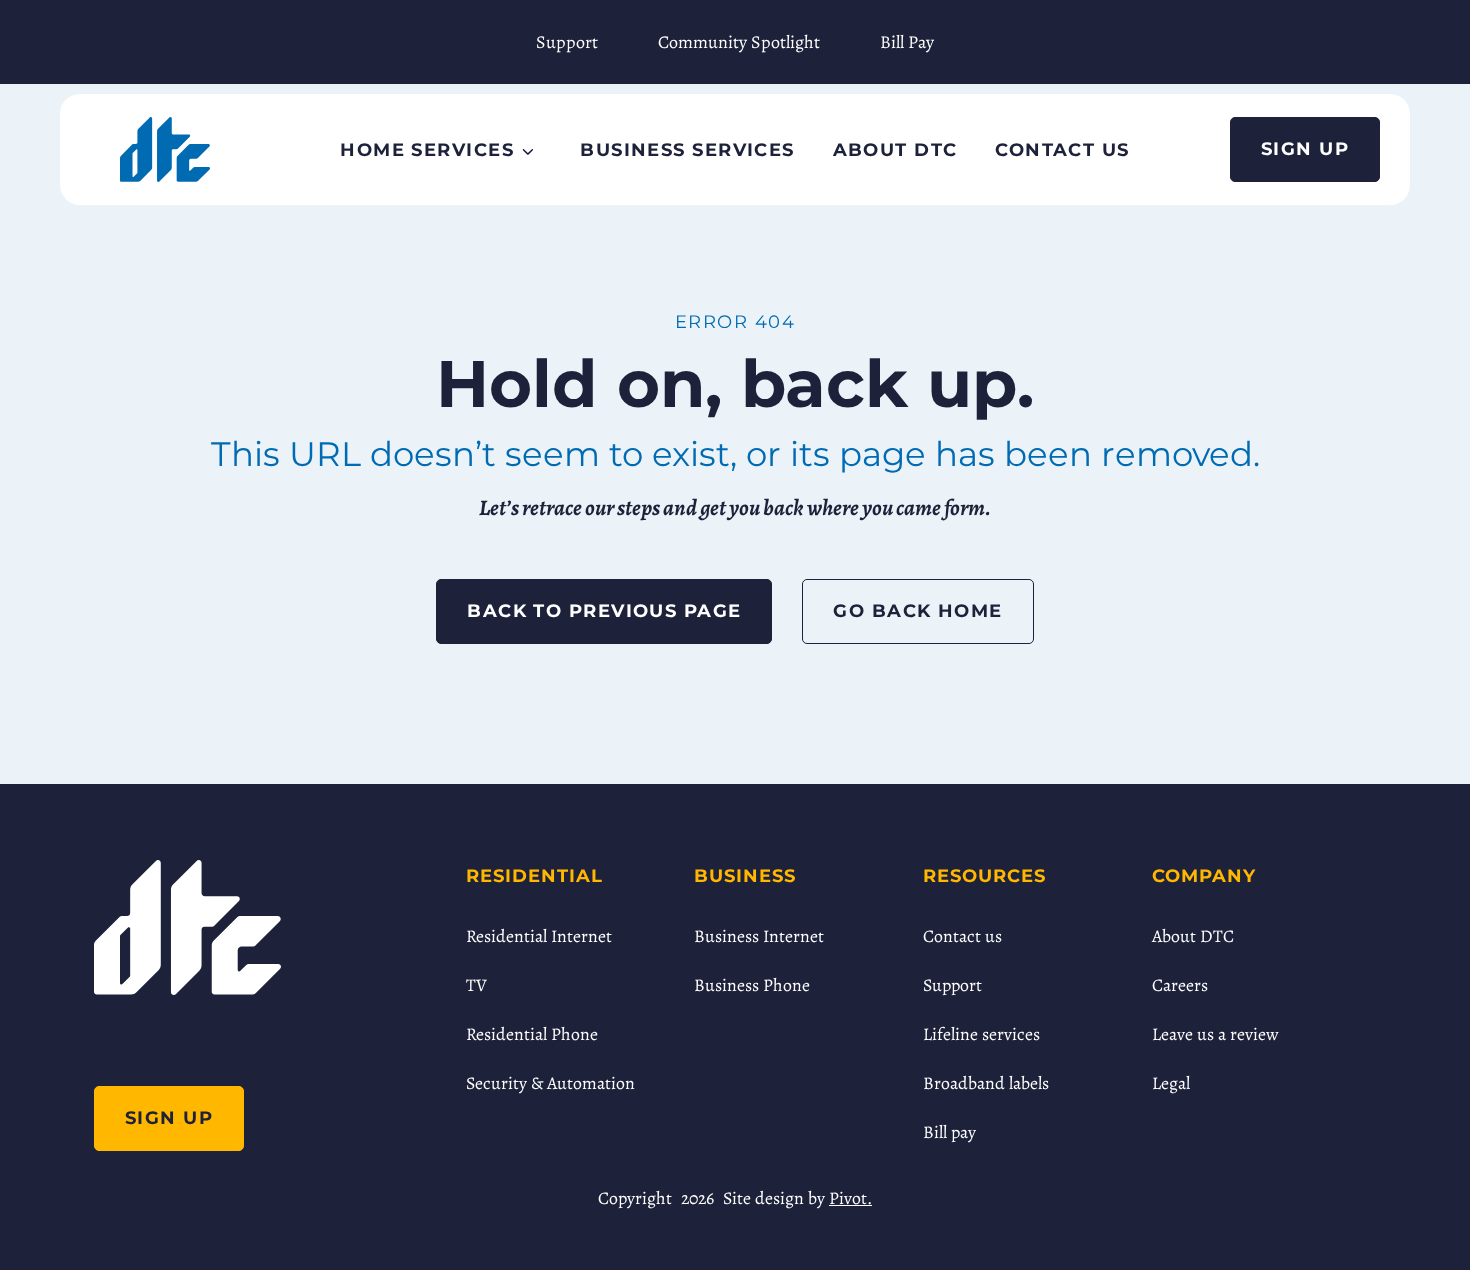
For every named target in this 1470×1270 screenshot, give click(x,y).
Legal (1171, 1083)
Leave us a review (1215, 1034)
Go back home (917, 610)
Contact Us (1062, 149)
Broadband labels (986, 1083)
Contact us (962, 936)
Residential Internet (539, 936)
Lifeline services (981, 1034)
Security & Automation (550, 1083)
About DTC (895, 149)
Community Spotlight (739, 42)
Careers (1180, 985)
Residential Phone (532, 1034)
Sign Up (1305, 148)
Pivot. (850, 1198)
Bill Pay (907, 42)
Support (567, 42)
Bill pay (949, 1132)
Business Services (687, 149)
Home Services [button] (427, 149)
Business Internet (759, 936)
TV (476, 985)
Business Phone (752, 985)
